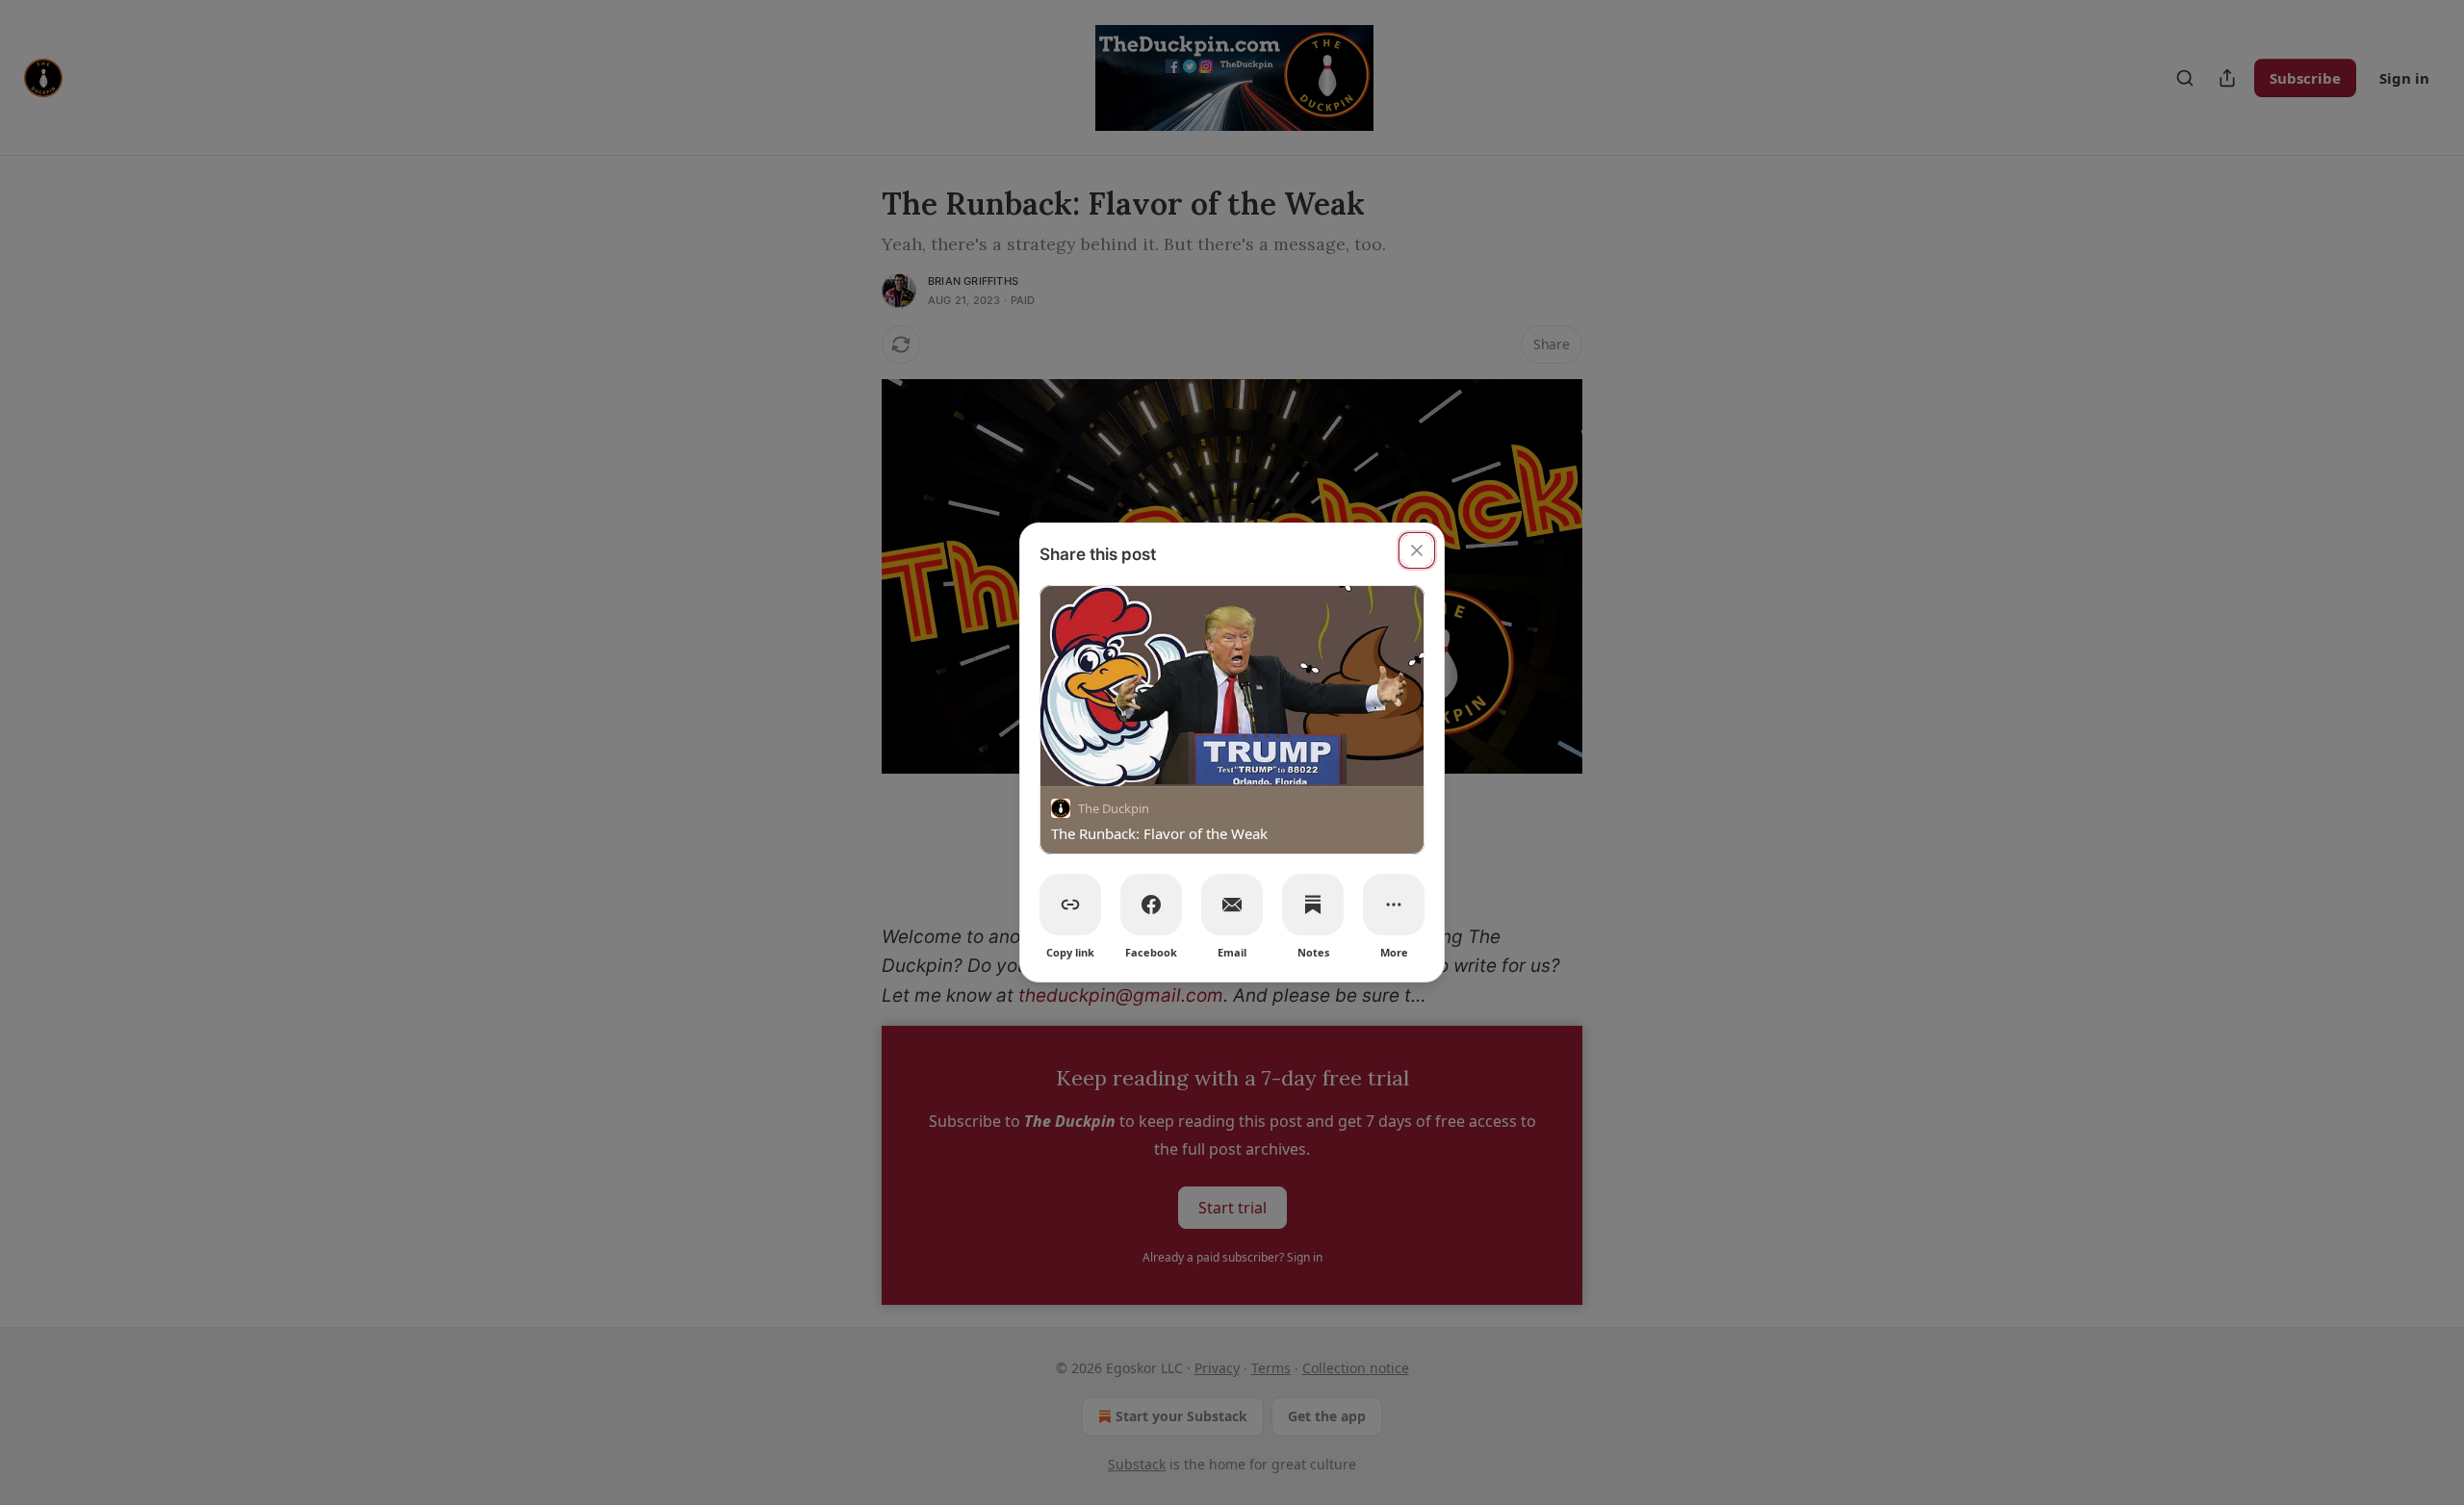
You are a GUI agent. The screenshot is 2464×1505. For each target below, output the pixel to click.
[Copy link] (1070, 905)
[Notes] (1313, 905)
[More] (1394, 905)
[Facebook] (1151, 905)
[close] (1417, 550)
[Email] (1232, 905)
